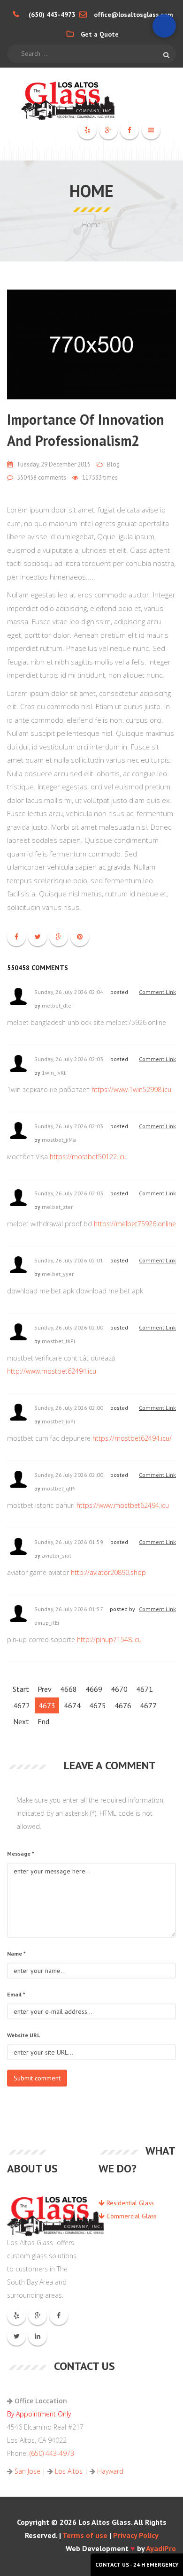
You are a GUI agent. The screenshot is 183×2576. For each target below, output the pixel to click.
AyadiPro (161, 2548)
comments (42, 478)
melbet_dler (57, 1005)
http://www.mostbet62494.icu (52, 1371)
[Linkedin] (38, 2336)
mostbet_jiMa (59, 1140)
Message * (21, 1854)
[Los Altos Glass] (91, 99)
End (43, 1721)
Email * (16, 1994)
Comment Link (157, 992)
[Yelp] (87, 130)
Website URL (23, 2035)
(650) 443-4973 (52, 15)
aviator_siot (57, 1556)
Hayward (110, 2471)
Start (21, 1689)
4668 (69, 1689)
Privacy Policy (136, 2535)
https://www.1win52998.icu (131, 1089)
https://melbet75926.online (135, 1224)
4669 (94, 1689)
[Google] (108, 130)
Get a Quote (100, 34)
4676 (123, 1705)
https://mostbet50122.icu (88, 1157)
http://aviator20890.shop (108, 1572)
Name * (16, 1953)
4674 (72, 1705)
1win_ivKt (54, 1073)
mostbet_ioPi (58, 1421)
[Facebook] (130, 130)
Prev (45, 1689)
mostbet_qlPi (59, 1488)
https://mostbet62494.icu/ (132, 1438)
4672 (22, 1705)
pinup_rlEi (47, 1623)
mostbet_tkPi (58, 1341)
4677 (148, 1705)
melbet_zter (57, 1207)
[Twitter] (17, 2336)
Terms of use (85, 2535)
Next (21, 1721)
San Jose (27, 2471)
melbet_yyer (58, 1274)
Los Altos (69, 2471)
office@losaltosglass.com (133, 15)
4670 (119, 1689)
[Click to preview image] (91, 344)
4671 (145, 1689)
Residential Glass (129, 2203)
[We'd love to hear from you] (164, 26)
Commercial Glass (131, 2216)
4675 (98, 1705)
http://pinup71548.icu (109, 1640)
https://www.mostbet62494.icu (123, 1505)
